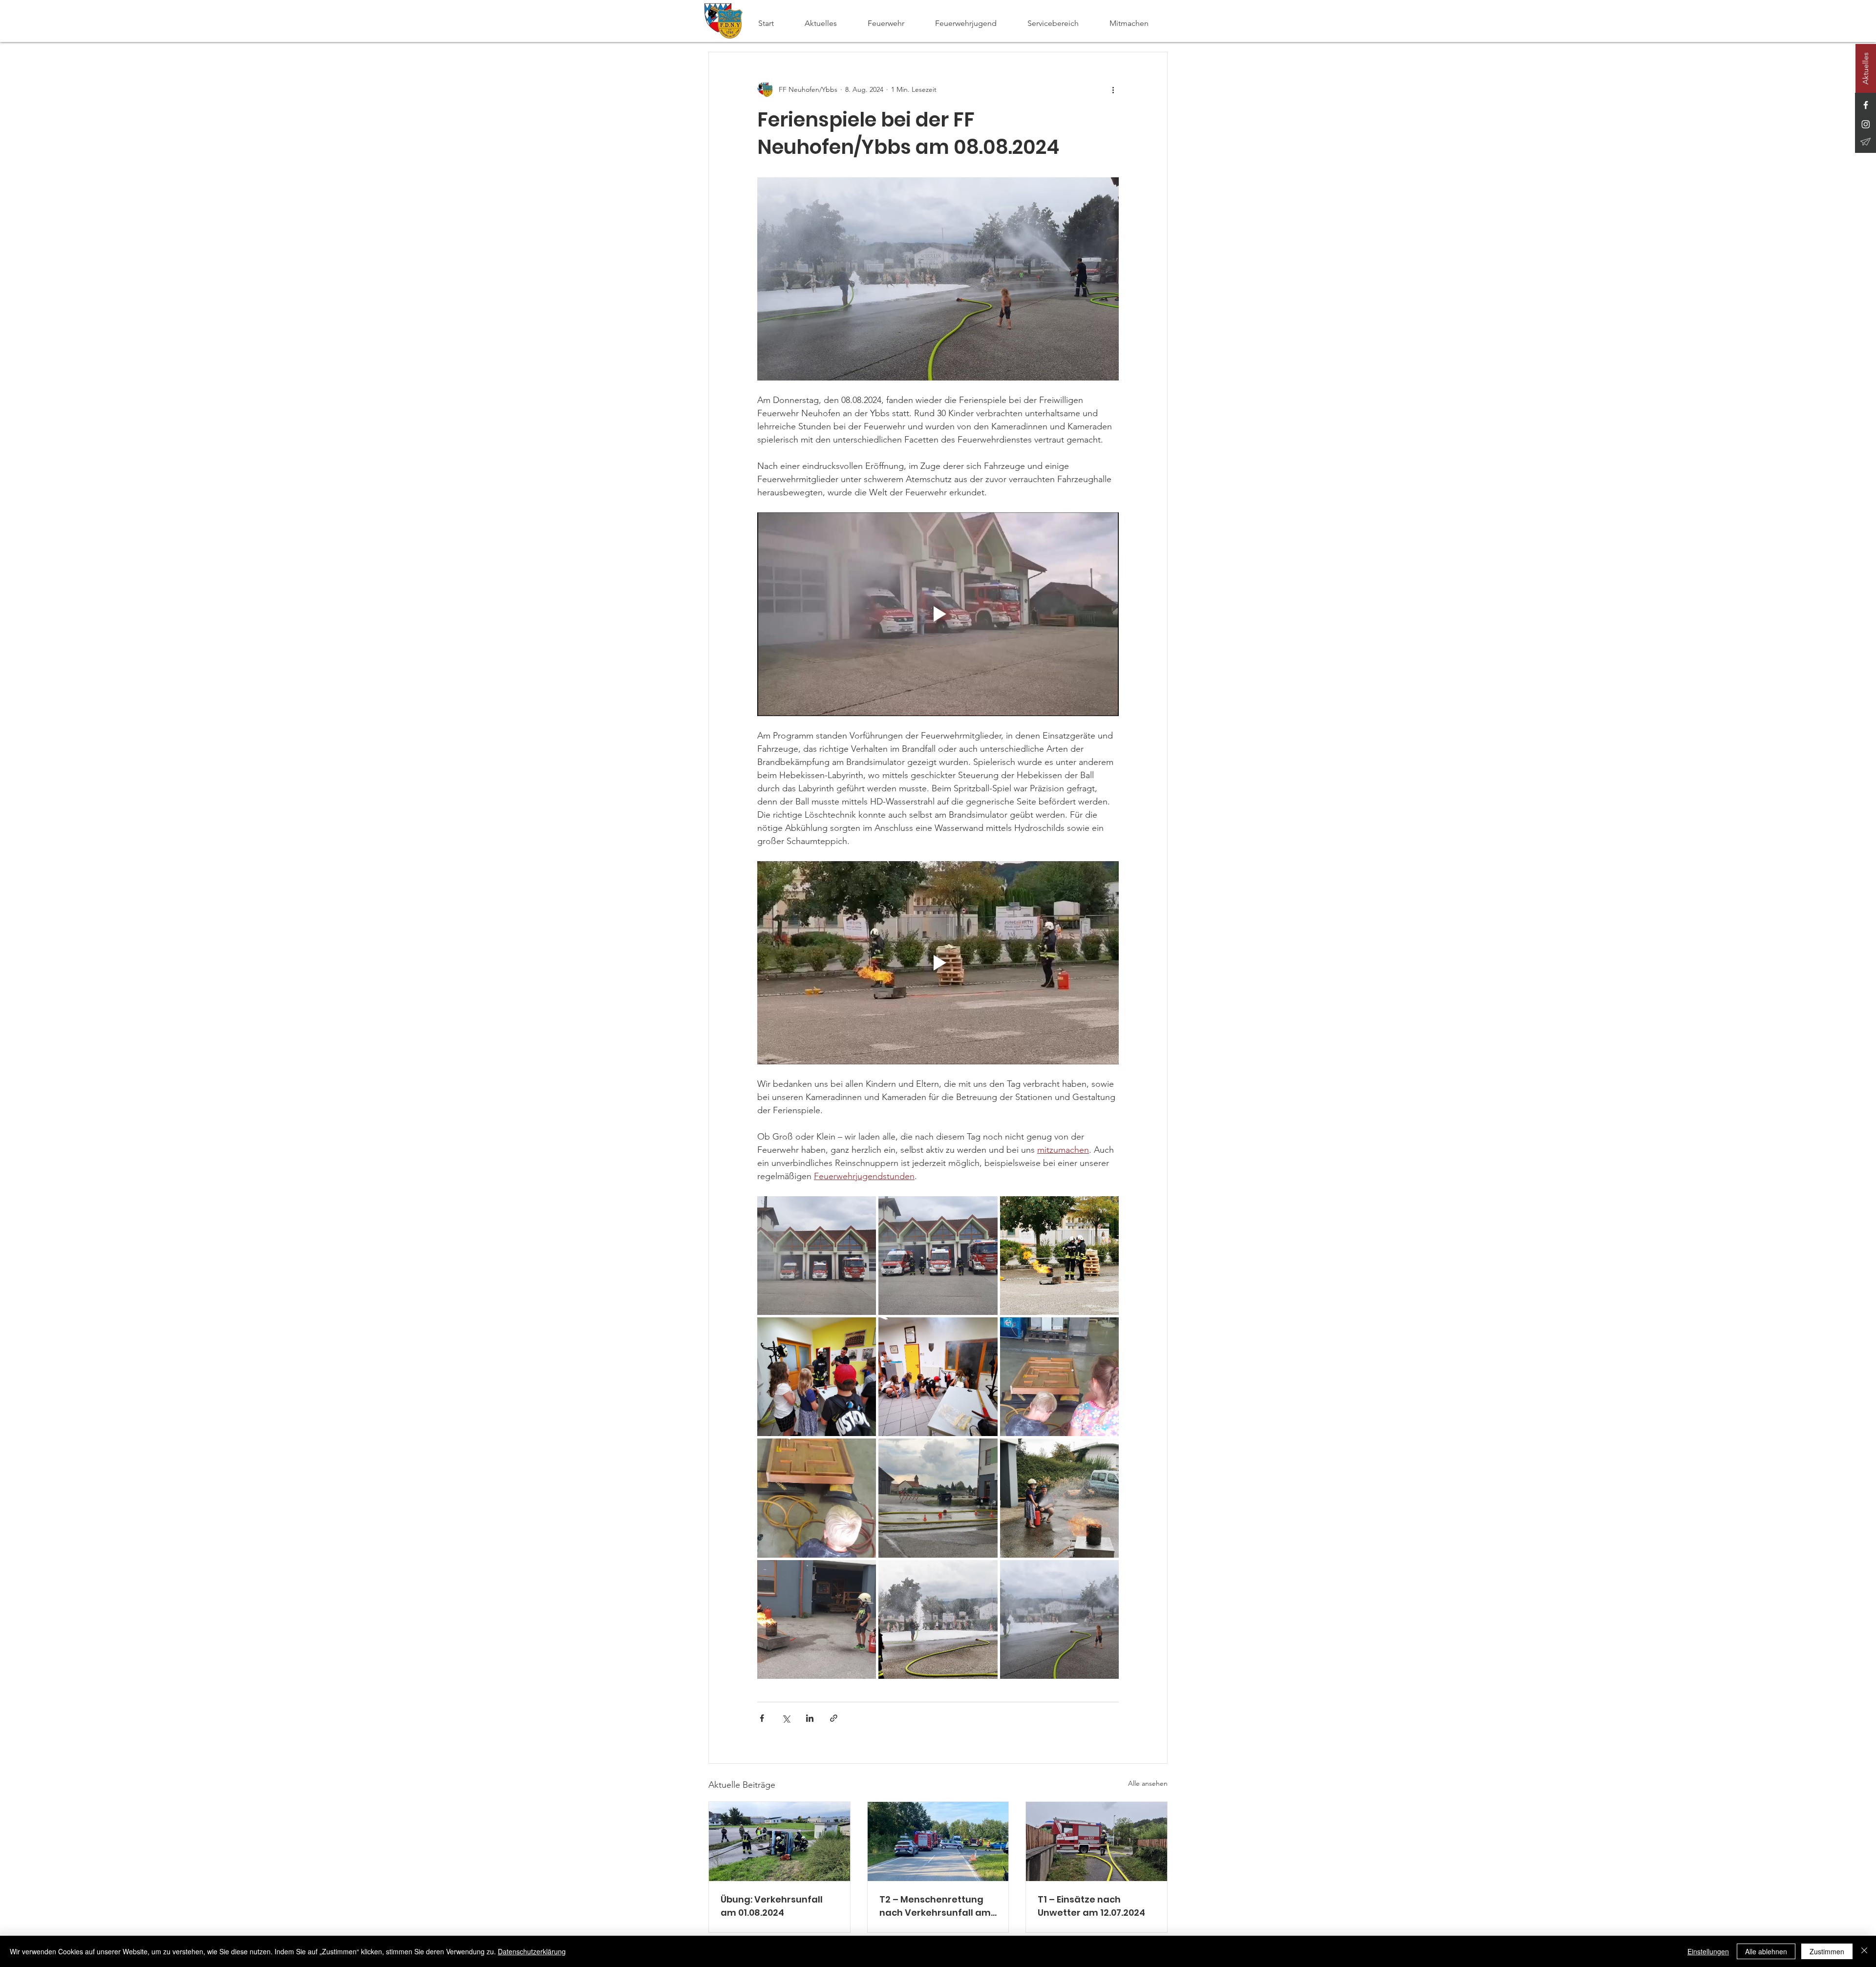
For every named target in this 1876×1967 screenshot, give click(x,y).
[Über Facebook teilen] (762, 1718)
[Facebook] (1866, 105)
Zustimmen (1827, 1951)
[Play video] (938, 614)
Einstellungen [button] (1708, 1951)
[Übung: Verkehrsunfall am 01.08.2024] (779, 1841)
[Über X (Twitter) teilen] (786, 1718)
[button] (894, 23)
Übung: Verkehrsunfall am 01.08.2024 (772, 1906)
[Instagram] (1866, 124)
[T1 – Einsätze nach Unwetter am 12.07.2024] (1097, 1841)
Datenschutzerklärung (532, 1951)
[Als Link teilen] (834, 1718)
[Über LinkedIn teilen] (810, 1718)
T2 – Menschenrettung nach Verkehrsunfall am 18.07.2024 (935, 1906)
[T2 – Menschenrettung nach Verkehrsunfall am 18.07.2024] (938, 1841)
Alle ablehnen (1766, 1951)
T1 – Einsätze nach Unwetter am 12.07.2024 (1091, 1906)
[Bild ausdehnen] (817, 1256)
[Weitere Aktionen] (1113, 89)
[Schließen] (1864, 1951)
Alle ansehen (1148, 1783)
